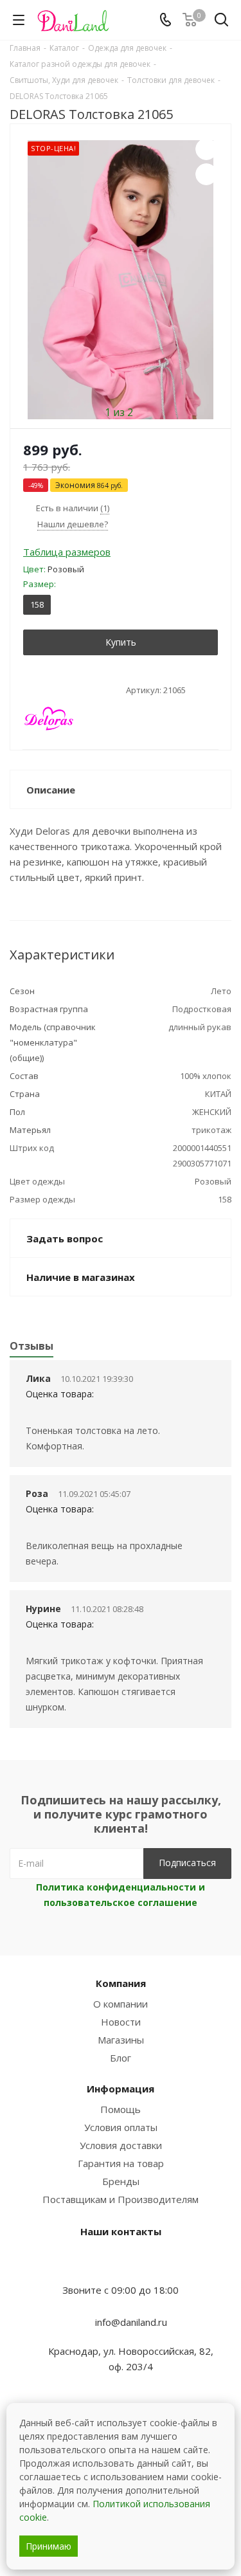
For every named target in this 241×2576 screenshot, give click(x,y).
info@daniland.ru (131, 2321)
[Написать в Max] (121, 2265)
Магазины (121, 2040)
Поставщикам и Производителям (121, 2199)
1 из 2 (119, 412)
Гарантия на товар (121, 2163)
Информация (121, 2089)
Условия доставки (121, 2145)
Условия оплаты (121, 2127)
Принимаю (49, 2546)
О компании (121, 2004)
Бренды (121, 2181)
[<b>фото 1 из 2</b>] (121, 280)
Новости (121, 2022)
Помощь (121, 2109)
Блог (121, 2058)
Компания (121, 1983)
